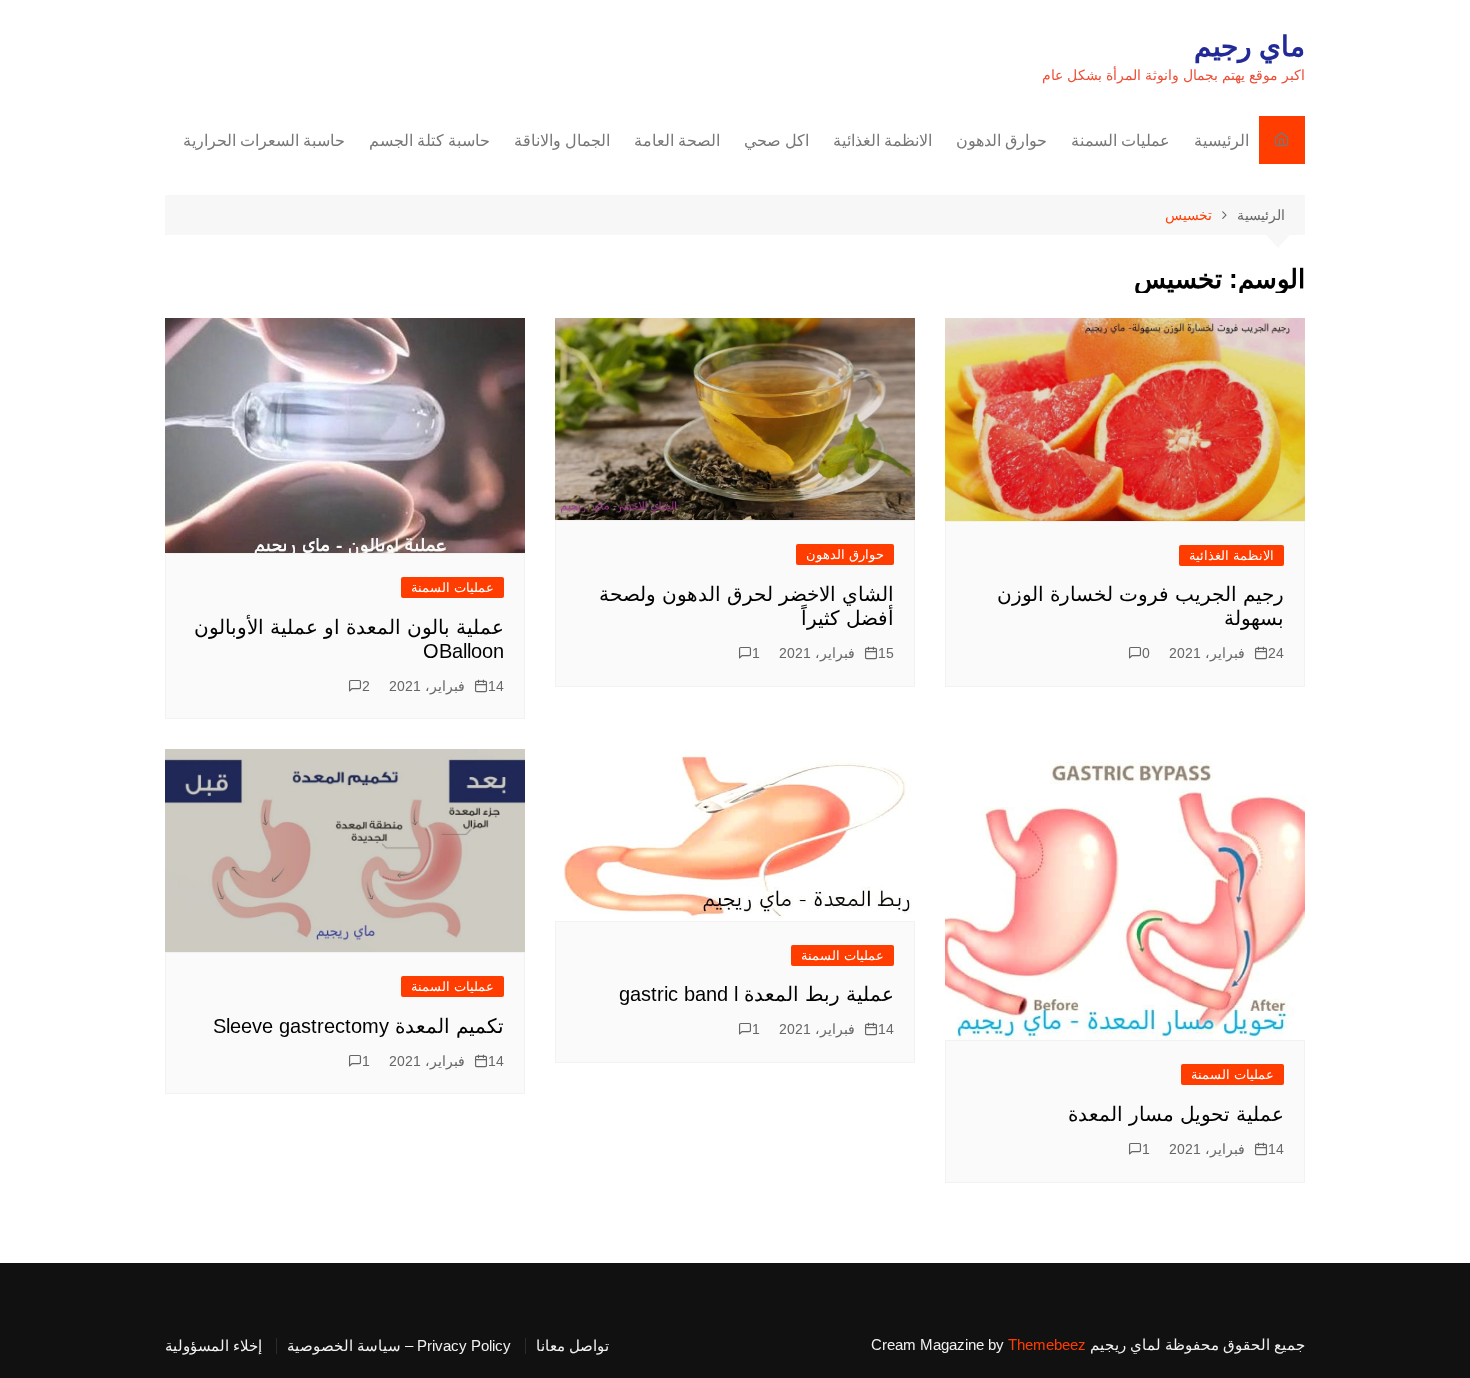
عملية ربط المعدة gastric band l (756, 994)
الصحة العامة (677, 140)
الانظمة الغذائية (882, 140)
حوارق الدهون (1001, 140)
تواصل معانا (572, 1346)
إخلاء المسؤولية (213, 1346)
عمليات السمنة (1120, 140)
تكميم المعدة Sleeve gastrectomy (358, 1026)
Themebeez (1047, 1344)
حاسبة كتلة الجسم (429, 140)
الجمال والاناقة (562, 140)
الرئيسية (1221, 140)
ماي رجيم (1249, 46)
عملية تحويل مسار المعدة (1176, 1114)
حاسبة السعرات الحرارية (264, 140)
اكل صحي (776, 140)
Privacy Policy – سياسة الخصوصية (399, 1346)
